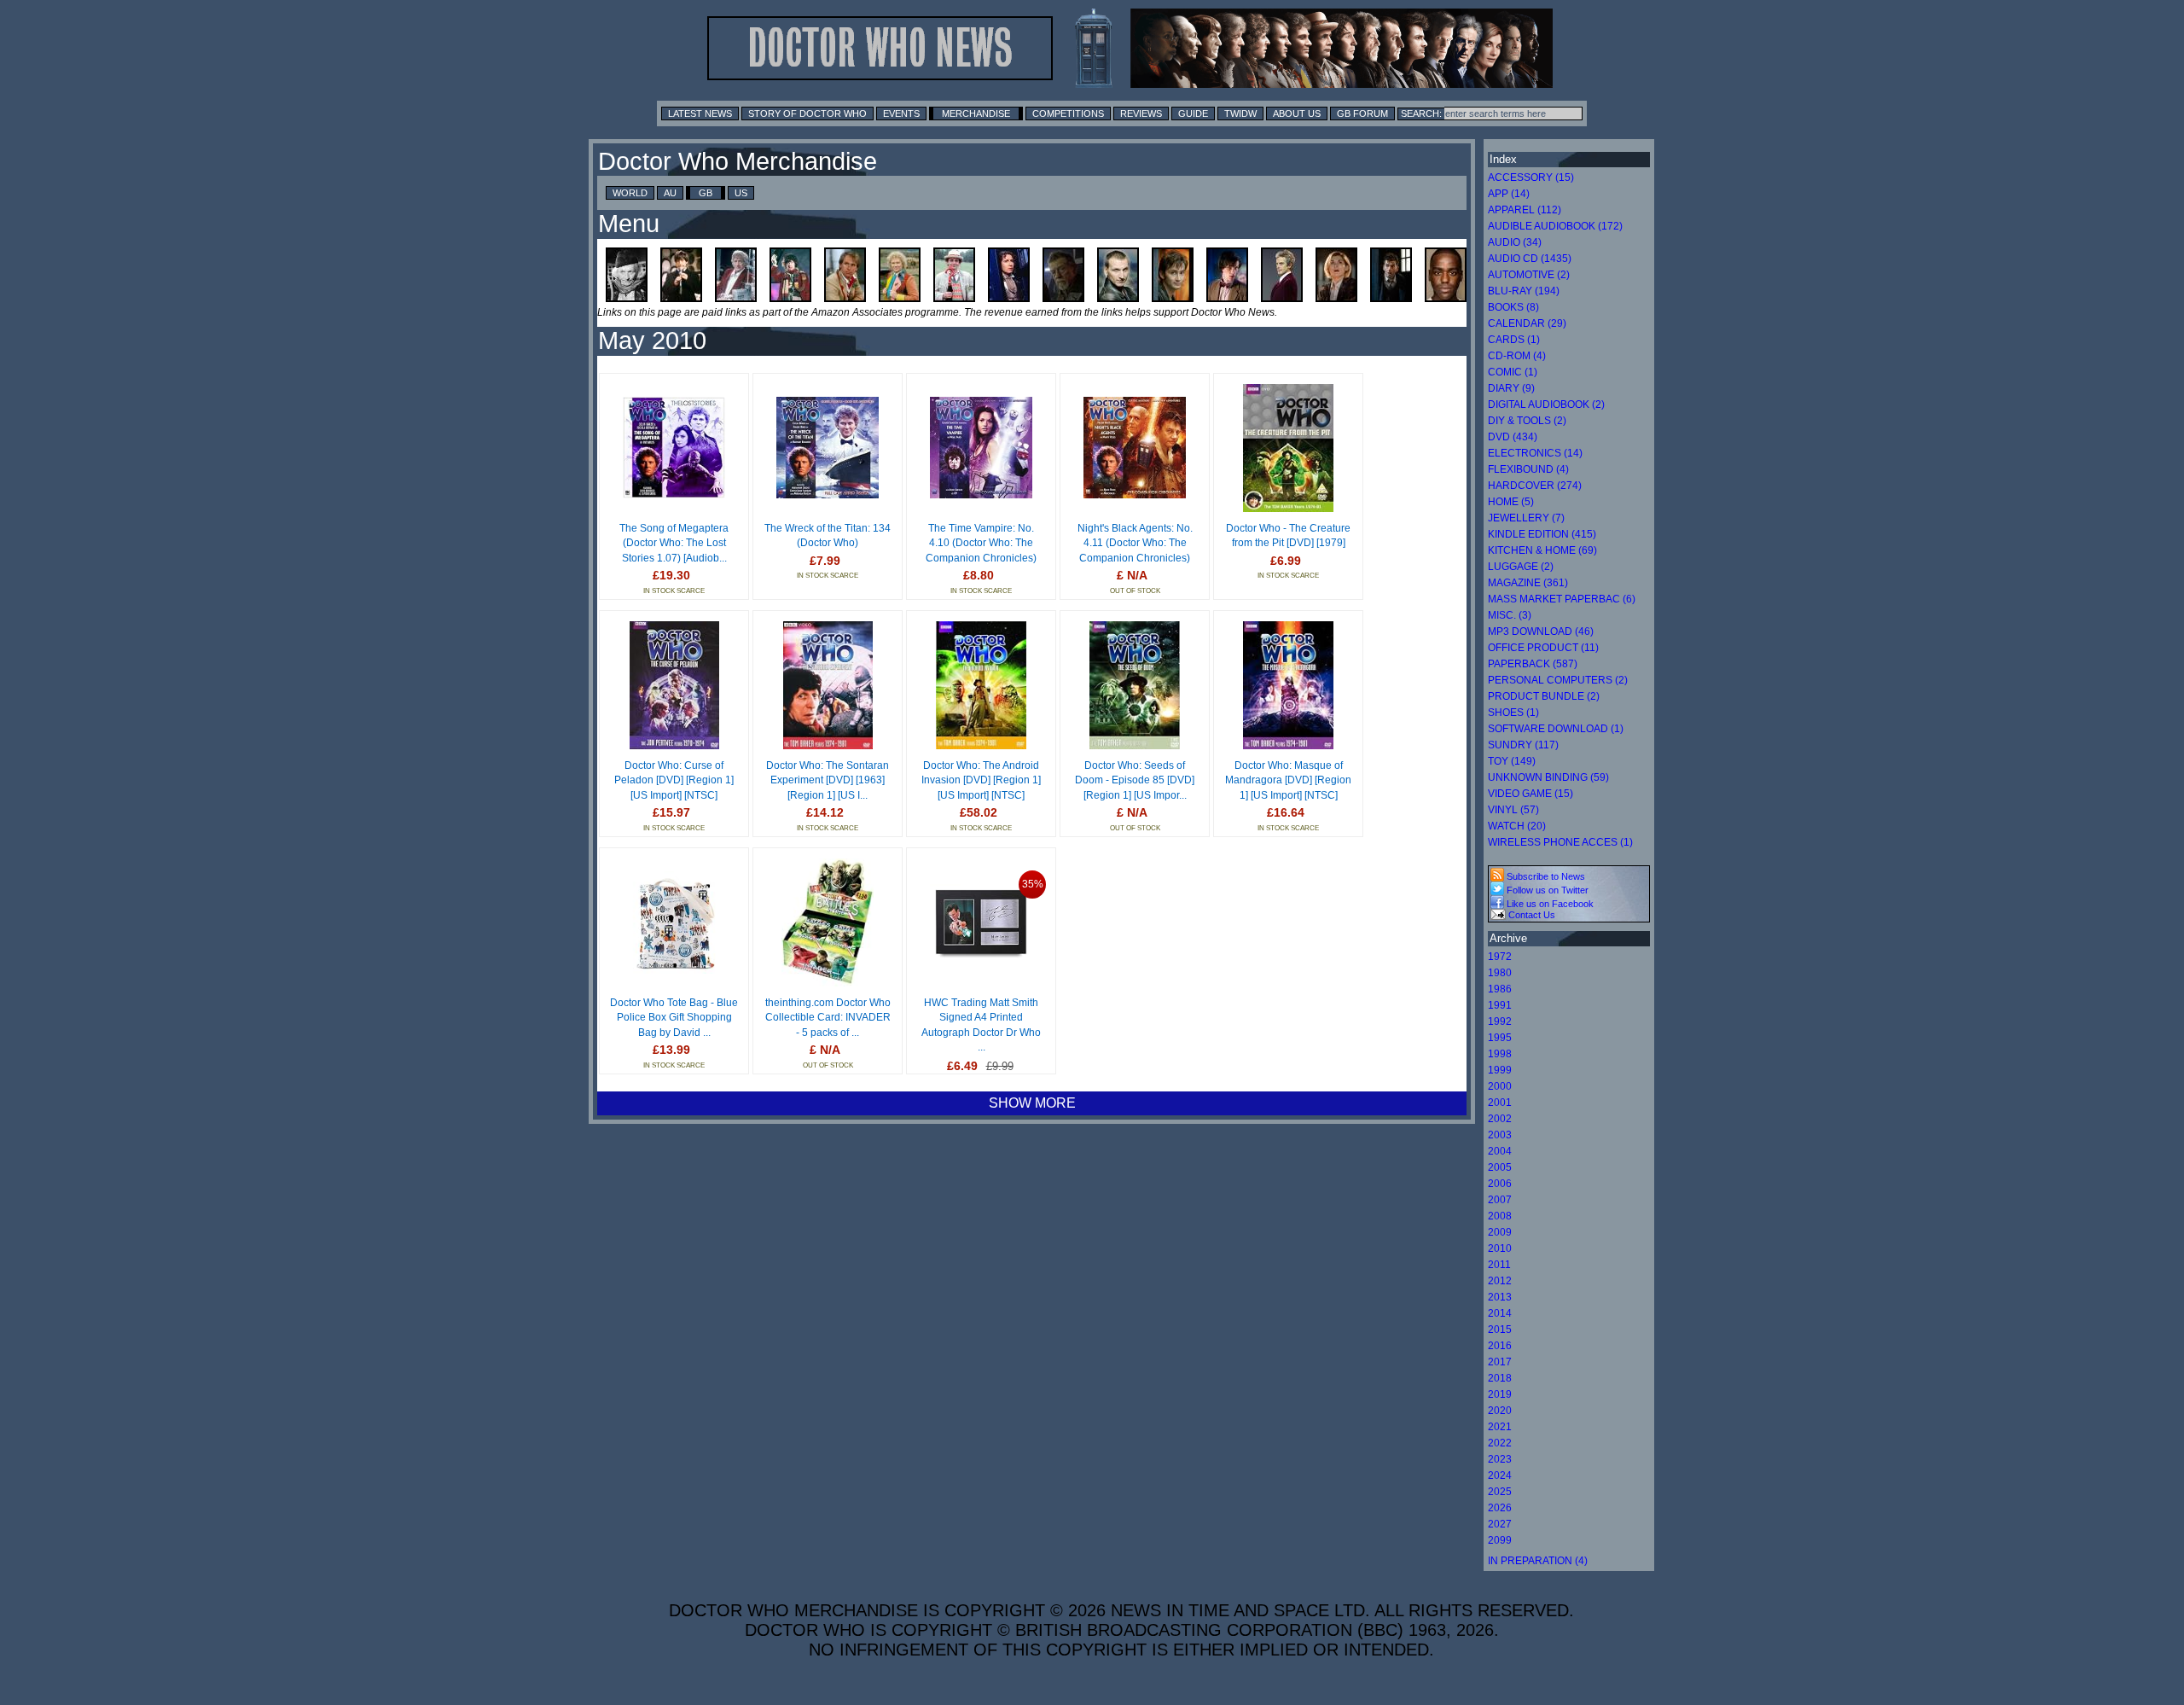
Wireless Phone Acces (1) (1560, 842)
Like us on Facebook (1549, 904)
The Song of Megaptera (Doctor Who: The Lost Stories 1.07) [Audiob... (674, 543)
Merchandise (976, 113)
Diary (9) (1511, 388)
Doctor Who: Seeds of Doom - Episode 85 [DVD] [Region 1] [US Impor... (1135, 780)
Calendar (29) (1527, 323)
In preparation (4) (1538, 1561)
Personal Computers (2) (1558, 680)
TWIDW (1240, 113)
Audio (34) (1515, 242)
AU (670, 193)
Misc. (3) (1510, 615)
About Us (1297, 113)
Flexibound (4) (1528, 469)
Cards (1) (1514, 340)
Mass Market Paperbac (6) (1562, 599)
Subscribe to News (1545, 876)
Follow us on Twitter (1546, 890)
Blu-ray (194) (1524, 291)
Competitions (1068, 113)
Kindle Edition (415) (1542, 534)
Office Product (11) (1543, 648)
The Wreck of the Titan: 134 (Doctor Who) (828, 536)
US (741, 193)
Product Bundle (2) (1544, 696)
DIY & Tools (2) (1527, 421)
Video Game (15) (1531, 794)
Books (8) (1513, 307)
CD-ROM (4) (1517, 356)
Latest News (700, 113)
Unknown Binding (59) (1548, 777)
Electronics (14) (1535, 453)
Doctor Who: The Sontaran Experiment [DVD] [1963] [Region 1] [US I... (828, 780)
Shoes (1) (1513, 713)
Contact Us (1531, 915)
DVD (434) (1513, 437)
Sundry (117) (1523, 745)
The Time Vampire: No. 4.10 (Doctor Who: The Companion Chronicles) (981, 543)
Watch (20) (1517, 826)
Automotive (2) (1529, 275)
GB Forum (1362, 113)
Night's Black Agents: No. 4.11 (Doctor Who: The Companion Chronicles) (1135, 543)
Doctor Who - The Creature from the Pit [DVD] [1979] (1288, 536)
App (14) (1509, 194)
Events (901, 113)
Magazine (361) (1528, 583)
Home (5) (1511, 502)
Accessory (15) (1531, 177)
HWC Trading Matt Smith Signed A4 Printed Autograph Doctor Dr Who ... (981, 1025)
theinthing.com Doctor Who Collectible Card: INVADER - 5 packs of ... (828, 1018)
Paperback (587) (1533, 664)
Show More (1032, 1103)
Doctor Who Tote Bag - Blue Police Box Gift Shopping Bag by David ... (674, 1018)
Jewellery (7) (1526, 518)
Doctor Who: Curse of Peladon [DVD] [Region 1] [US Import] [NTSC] (674, 780)
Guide (1193, 113)
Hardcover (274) (1535, 486)
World (630, 193)
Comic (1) (1513, 372)
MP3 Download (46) (1541, 631)
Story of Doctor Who (807, 113)
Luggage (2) (1521, 567)
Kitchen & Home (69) (1542, 550)
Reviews (1141, 113)
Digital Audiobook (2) (1546, 404)
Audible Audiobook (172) (1555, 226)
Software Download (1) (1556, 729)
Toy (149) (1512, 761)
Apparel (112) (1525, 210)
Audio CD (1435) (1530, 259)
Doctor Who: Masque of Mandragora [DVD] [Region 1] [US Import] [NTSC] (1288, 780)
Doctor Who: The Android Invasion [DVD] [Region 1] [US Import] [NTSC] (981, 780)
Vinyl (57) (1513, 810)
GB (706, 193)
